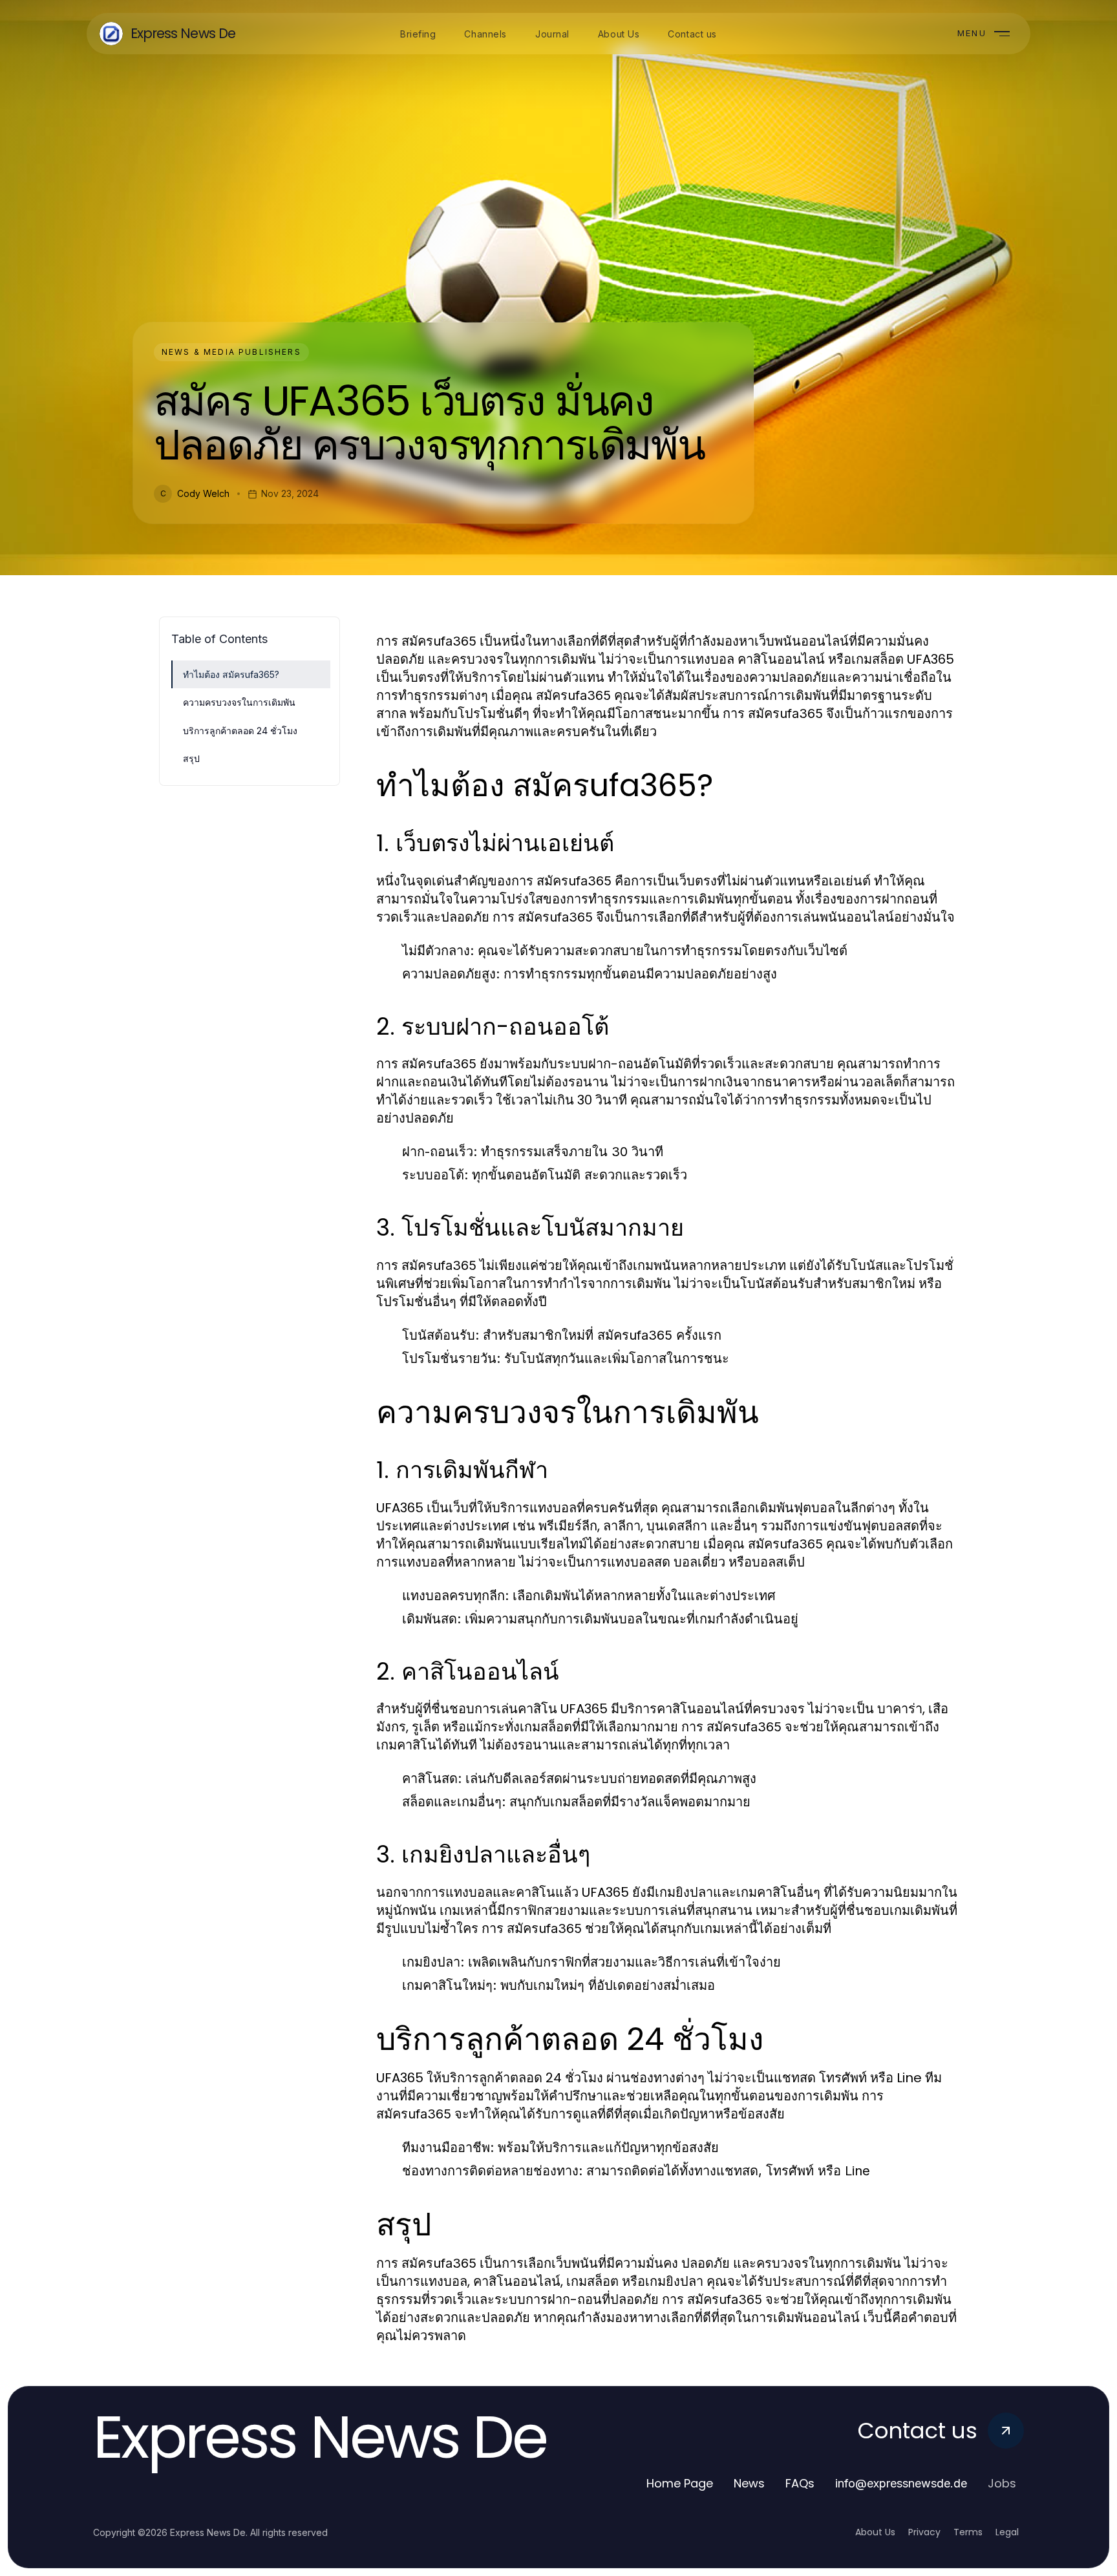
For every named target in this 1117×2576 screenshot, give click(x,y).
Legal (1007, 2532)
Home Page (680, 2483)
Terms (968, 2532)
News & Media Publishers (231, 352)
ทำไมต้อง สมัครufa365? (231, 674)
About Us (875, 2532)
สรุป (191, 758)
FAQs (800, 2483)
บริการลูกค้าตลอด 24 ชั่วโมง (240, 731)
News (749, 2483)
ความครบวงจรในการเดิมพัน (239, 702)
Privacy (924, 2532)
